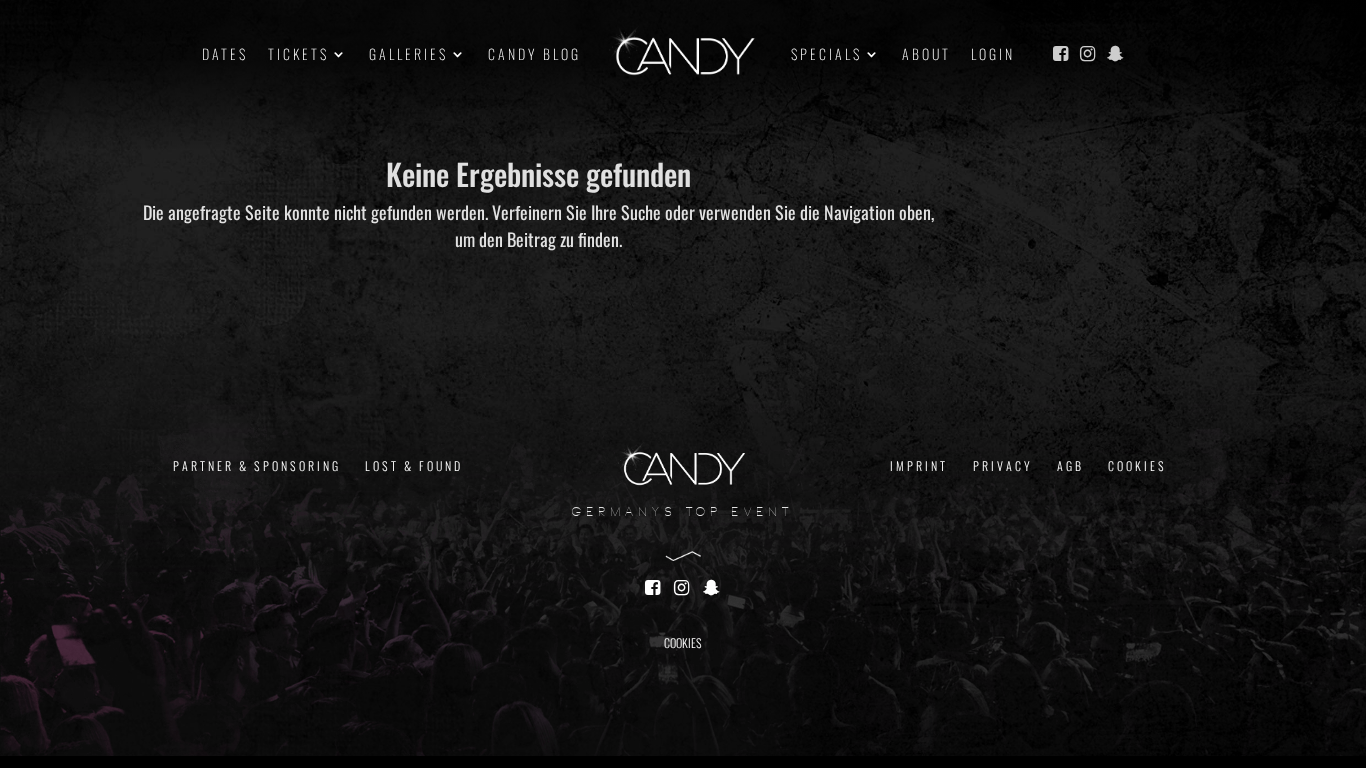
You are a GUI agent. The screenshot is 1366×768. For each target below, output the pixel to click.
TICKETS (298, 55)
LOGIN (993, 55)
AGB (1070, 465)
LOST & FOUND (414, 465)
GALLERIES (408, 55)
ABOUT (926, 55)
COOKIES (1137, 465)
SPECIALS (826, 55)
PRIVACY (1003, 465)
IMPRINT (919, 465)
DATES (225, 55)
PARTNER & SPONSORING (257, 465)
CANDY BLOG (534, 55)
